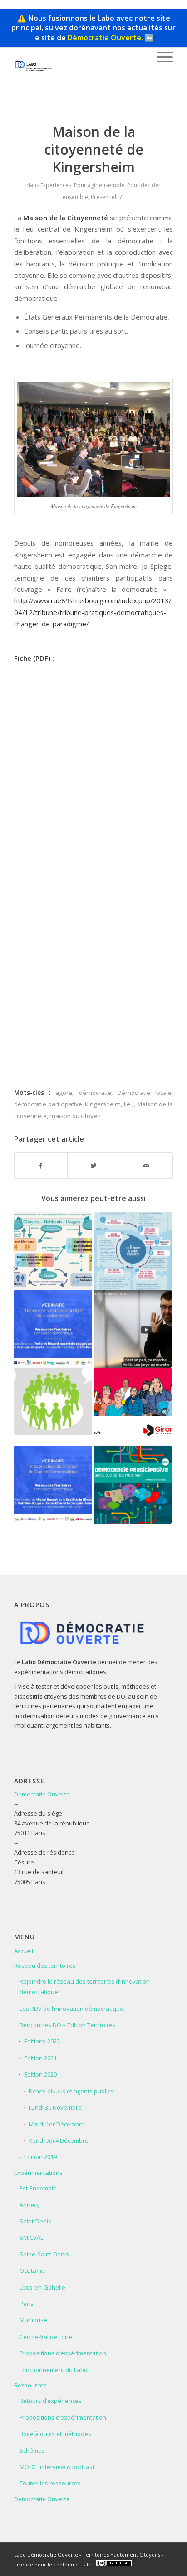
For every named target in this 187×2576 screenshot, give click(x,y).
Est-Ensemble (38, 2188)
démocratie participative (48, 1104)
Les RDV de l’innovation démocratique (71, 2009)
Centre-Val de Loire (46, 2337)
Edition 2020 (40, 2074)
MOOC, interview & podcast (57, 2467)
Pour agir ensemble (99, 185)
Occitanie (32, 2271)
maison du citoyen (75, 1116)
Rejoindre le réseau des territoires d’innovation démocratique (85, 1987)
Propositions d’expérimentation (63, 2353)
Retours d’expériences (51, 2401)
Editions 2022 (42, 2041)
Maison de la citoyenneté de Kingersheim (94, 149)
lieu (129, 1104)
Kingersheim (103, 1104)
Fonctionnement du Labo (54, 2370)
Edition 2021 (40, 2058)
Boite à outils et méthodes (55, 2434)
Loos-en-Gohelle (42, 2287)
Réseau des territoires (45, 1966)
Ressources (30, 2385)
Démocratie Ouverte (42, 1794)
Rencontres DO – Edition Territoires (68, 2025)
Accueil (24, 1951)
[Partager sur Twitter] (94, 1166)
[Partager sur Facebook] (41, 1166)
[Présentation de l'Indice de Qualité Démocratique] (53, 1485)
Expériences (56, 185)
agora (64, 1093)
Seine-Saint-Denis (44, 2254)
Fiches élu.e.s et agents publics (71, 2091)
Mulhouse (33, 2320)
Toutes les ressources (50, 2483)
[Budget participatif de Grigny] (133, 1251)
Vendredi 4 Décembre (59, 2140)
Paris (27, 2304)
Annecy (30, 2205)
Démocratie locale (145, 1093)
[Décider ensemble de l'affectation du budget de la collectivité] (53, 1329)
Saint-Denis (35, 2221)
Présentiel (103, 197)
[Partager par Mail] (146, 1166)
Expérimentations (38, 2173)
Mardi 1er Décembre (57, 2124)
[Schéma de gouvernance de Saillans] (53, 1251)
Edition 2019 (40, 2157)
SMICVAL (31, 2237)
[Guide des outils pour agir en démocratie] (133, 1485)
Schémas (32, 2450)
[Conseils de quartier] (53, 1401)
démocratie (95, 1093)
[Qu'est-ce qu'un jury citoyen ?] (133, 1329)
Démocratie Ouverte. (105, 38)
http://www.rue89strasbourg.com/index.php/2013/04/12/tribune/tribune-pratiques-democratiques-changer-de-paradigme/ (93, 612)
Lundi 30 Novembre (55, 2107)
